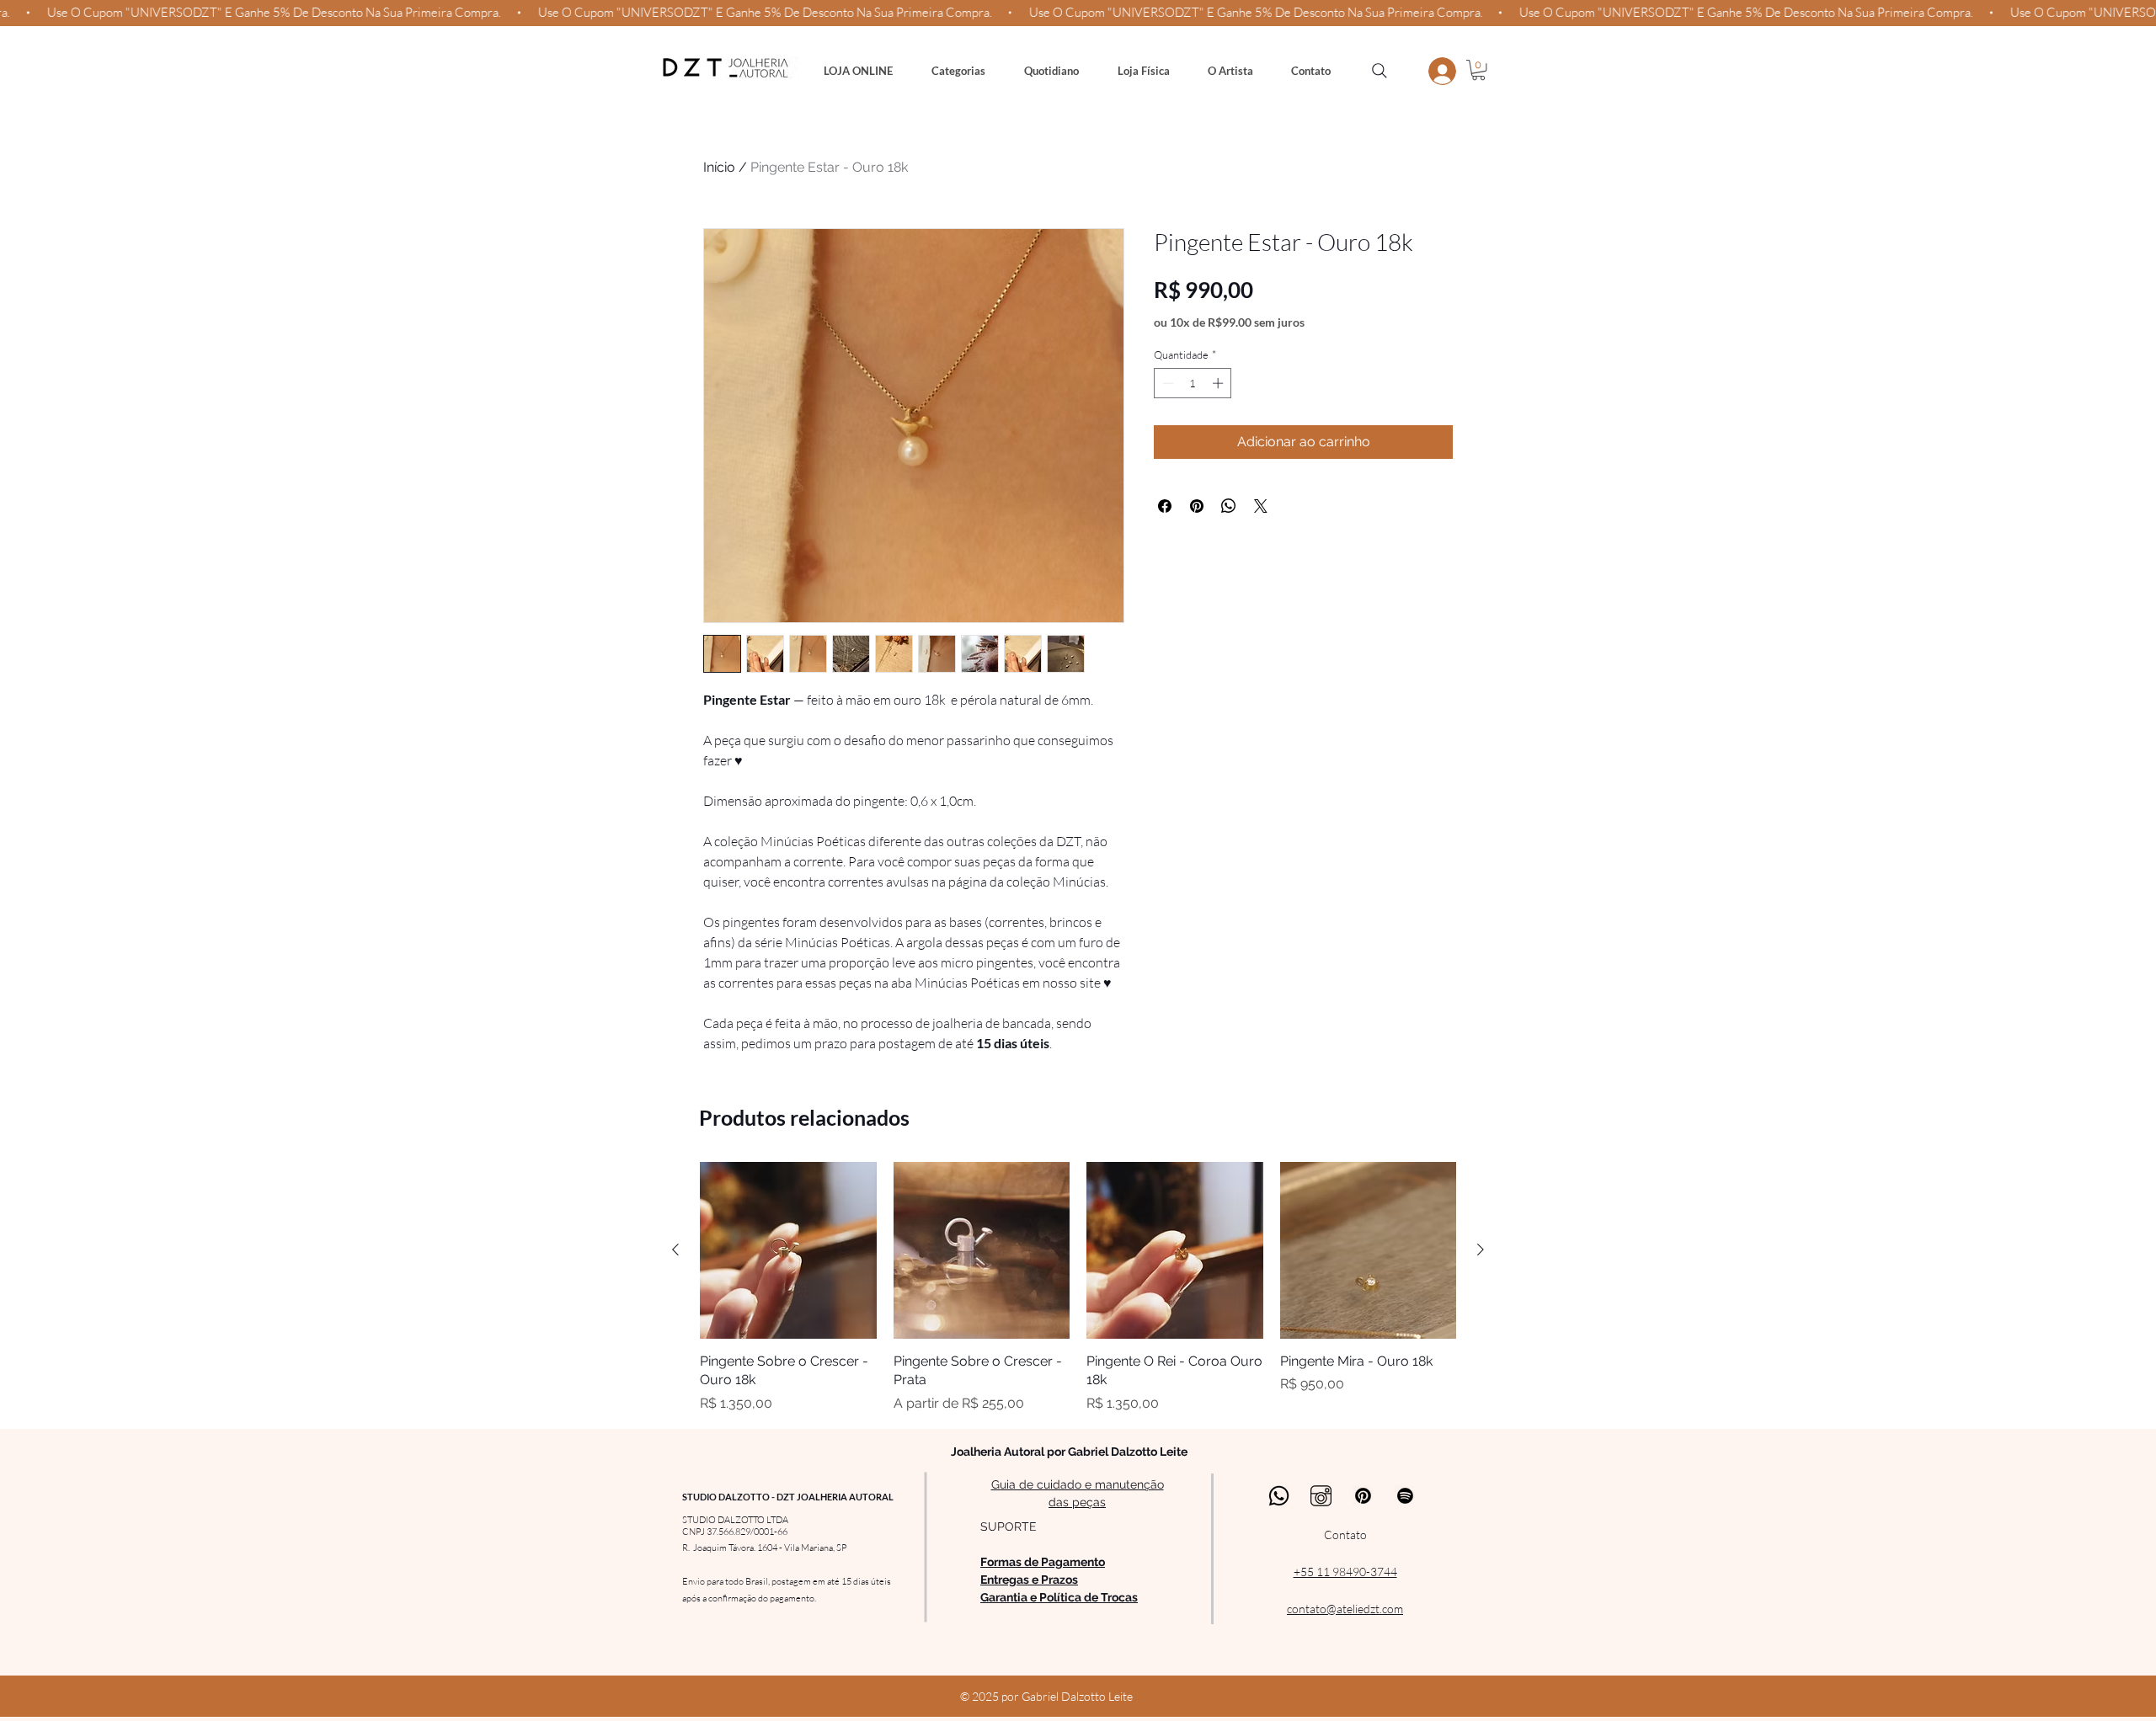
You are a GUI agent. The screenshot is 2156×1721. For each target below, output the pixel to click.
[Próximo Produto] (1481, 1249)
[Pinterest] (1363, 1496)
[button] (958, 71)
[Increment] (1219, 383)
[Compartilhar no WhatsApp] (1229, 506)
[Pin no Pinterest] (1197, 506)
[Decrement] (1166, 383)
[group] (1078, 1287)
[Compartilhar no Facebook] (1165, 506)
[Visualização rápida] (788, 1250)
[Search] (1380, 71)
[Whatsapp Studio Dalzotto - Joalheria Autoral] (1279, 1496)
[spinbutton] (1193, 383)
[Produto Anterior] (675, 1249)
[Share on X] (1261, 506)
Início (719, 167)
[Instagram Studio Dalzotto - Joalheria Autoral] (1321, 1496)
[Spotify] (1405, 1496)
